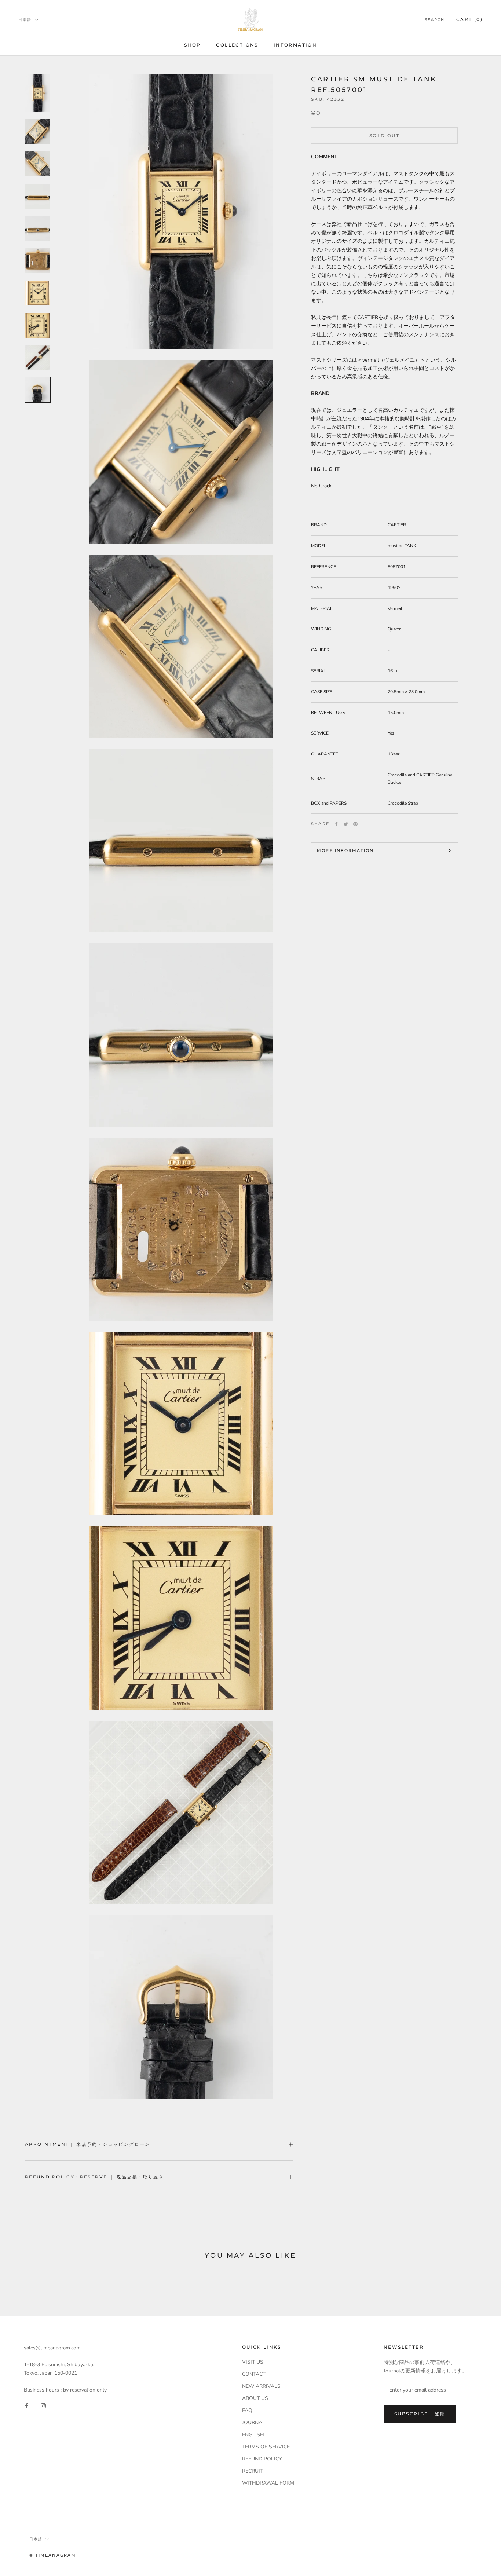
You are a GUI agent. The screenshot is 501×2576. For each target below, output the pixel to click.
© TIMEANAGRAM (53, 2555)
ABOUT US (255, 2398)
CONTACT (254, 2374)
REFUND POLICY (262, 2459)
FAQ (247, 2410)
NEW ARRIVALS (261, 2386)
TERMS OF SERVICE (266, 2447)
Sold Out (384, 136)
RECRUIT (253, 2471)
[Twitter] (346, 824)
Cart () (469, 19)
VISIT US (253, 2362)
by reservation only (85, 2390)
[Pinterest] (355, 824)
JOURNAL (254, 2423)
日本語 (25, 20)
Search (435, 20)
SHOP (193, 45)
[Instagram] (43, 2406)
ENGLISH (253, 2435)
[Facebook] (336, 824)
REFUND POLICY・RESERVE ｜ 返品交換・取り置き (94, 2177)
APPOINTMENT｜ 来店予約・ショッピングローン (88, 2144)
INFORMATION (295, 45)
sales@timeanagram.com (52, 2348)
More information (345, 850)
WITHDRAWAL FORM (268, 2483)
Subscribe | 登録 (420, 2414)
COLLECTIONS (237, 45)
